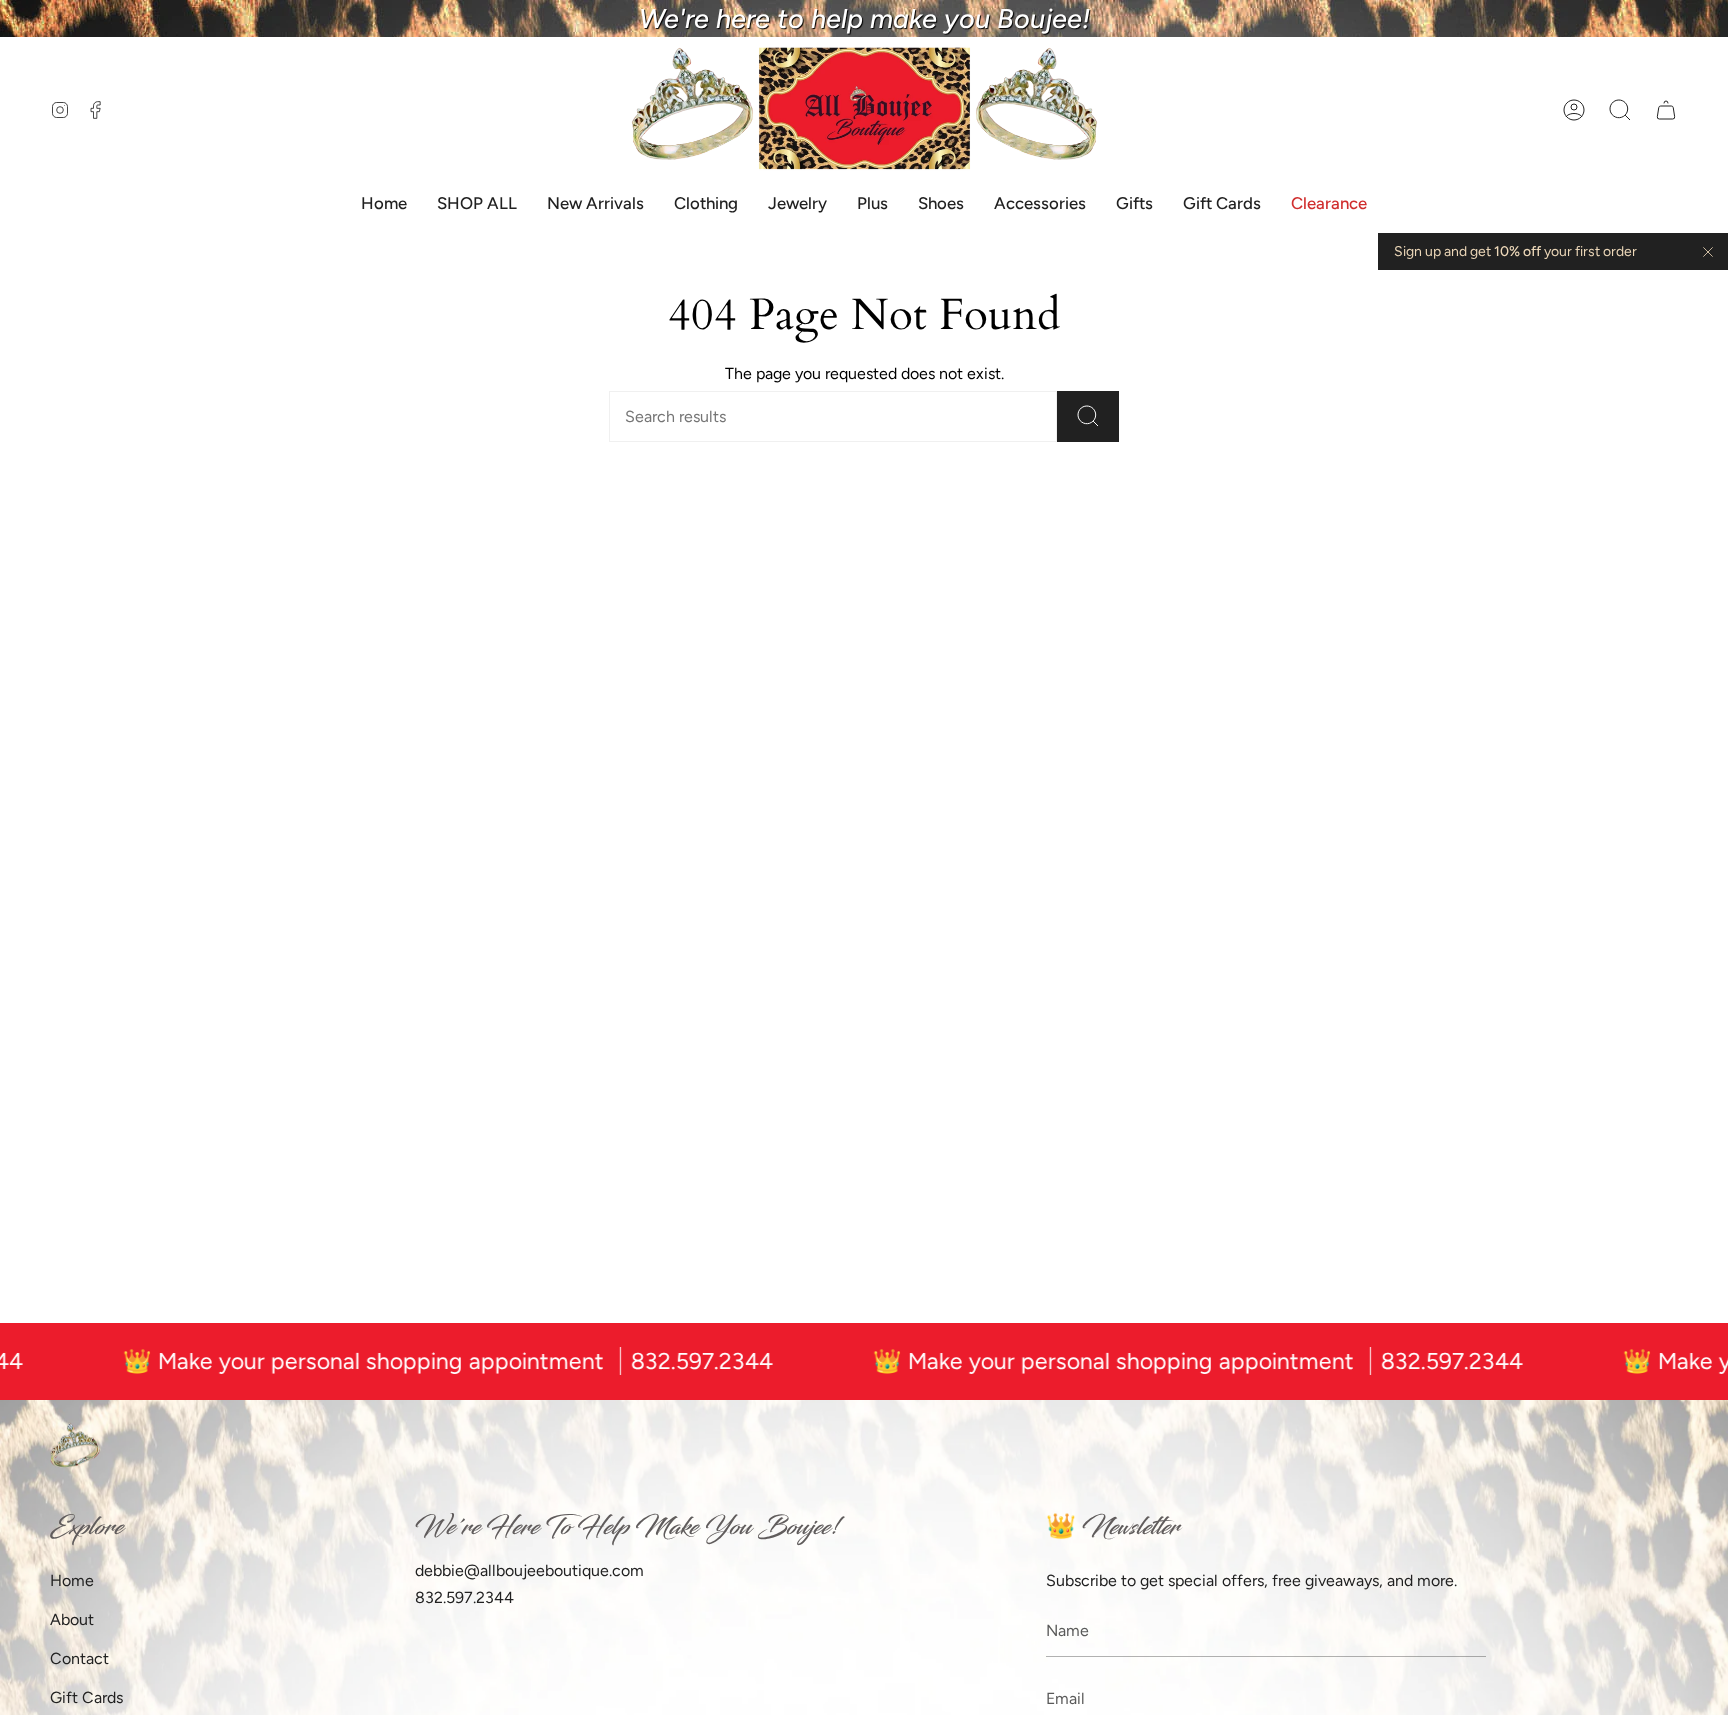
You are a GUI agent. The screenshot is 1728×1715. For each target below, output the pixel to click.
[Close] (1708, 252)
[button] (1620, 109)
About (72, 1619)
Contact (79, 1658)
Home (72, 1580)
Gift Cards (86, 1697)
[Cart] (1666, 109)
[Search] (1088, 416)
